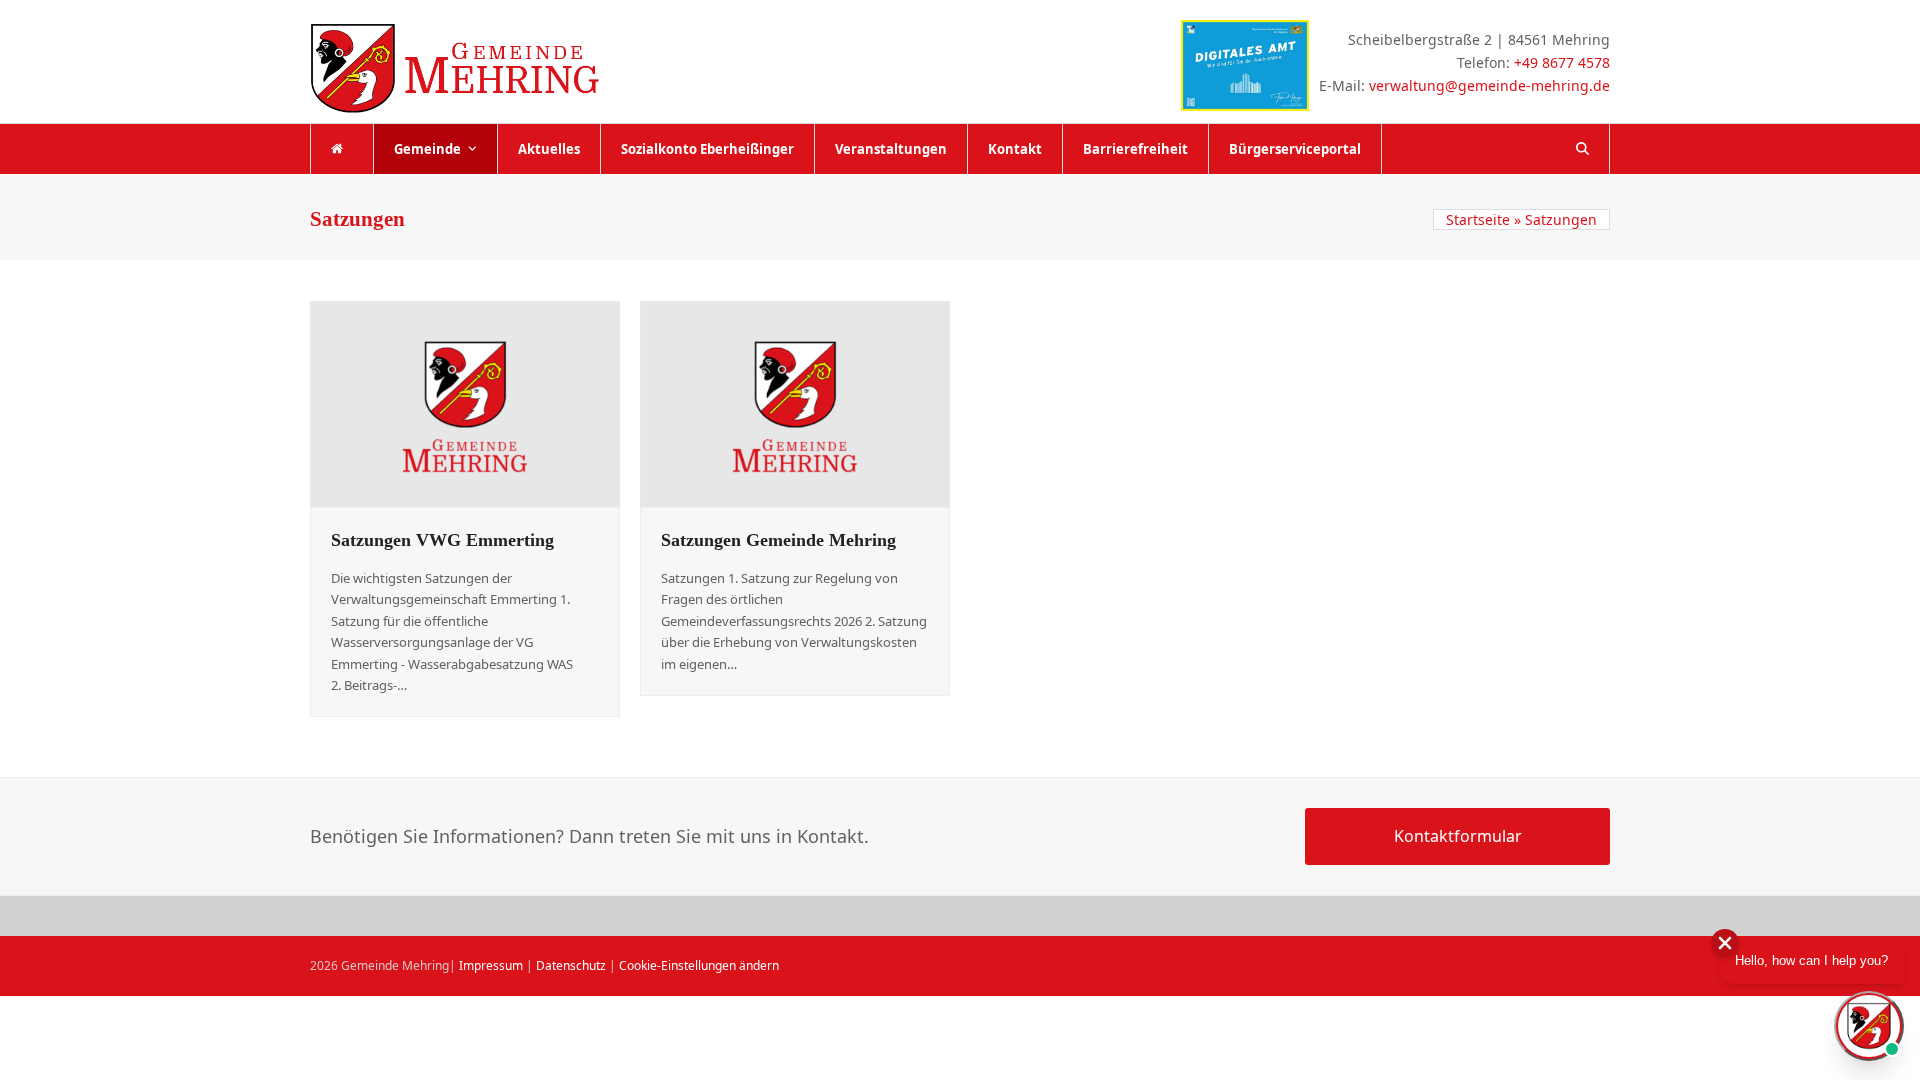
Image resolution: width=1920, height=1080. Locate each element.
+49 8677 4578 (1562, 62)
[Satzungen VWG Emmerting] (465, 402)
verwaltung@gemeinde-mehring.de (1489, 85)
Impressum (491, 965)
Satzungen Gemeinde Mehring (778, 540)
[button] (1582, 149)
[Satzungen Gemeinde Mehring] (795, 402)
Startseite (1478, 219)
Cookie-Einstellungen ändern (699, 965)
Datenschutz (571, 965)
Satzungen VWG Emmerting (442, 540)
